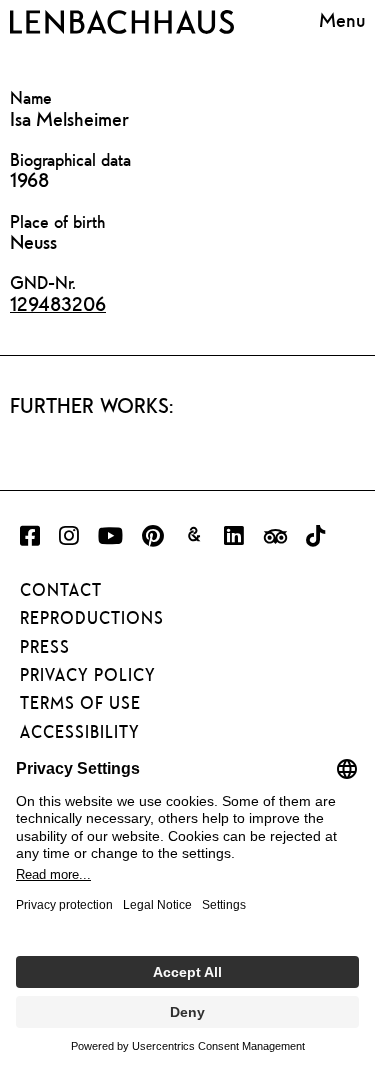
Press (45, 647)
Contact (61, 590)
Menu (342, 19)
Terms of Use (80, 703)
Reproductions (92, 618)
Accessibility (80, 732)
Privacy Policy (88, 675)
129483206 (58, 303)
